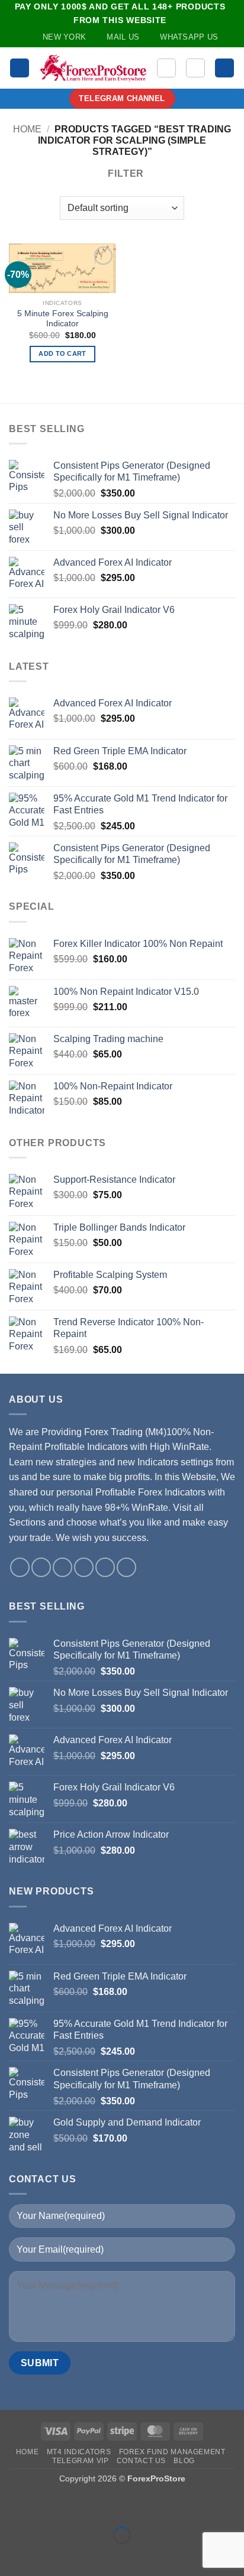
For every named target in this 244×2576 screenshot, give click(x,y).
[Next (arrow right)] (46, 2556)
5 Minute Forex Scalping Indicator (63, 319)
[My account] (195, 68)
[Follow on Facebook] (20, 1567)
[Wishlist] (166, 68)
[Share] (81, 2506)
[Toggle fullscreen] (46, 2506)
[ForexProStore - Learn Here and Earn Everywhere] (93, 68)
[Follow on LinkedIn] (84, 1567)
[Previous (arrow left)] (12, 2556)
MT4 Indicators (79, 2452)
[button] (20, 68)
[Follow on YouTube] (105, 1567)
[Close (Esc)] (116, 2506)
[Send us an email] (62, 1567)
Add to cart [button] (62, 353)
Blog (184, 2461)
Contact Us (141, 2461)
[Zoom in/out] (12, 2506)
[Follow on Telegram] (126, 1567)
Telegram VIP (80, 2461)
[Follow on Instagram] (41, 1567)
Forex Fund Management (172, 2452)
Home (27, 129)
